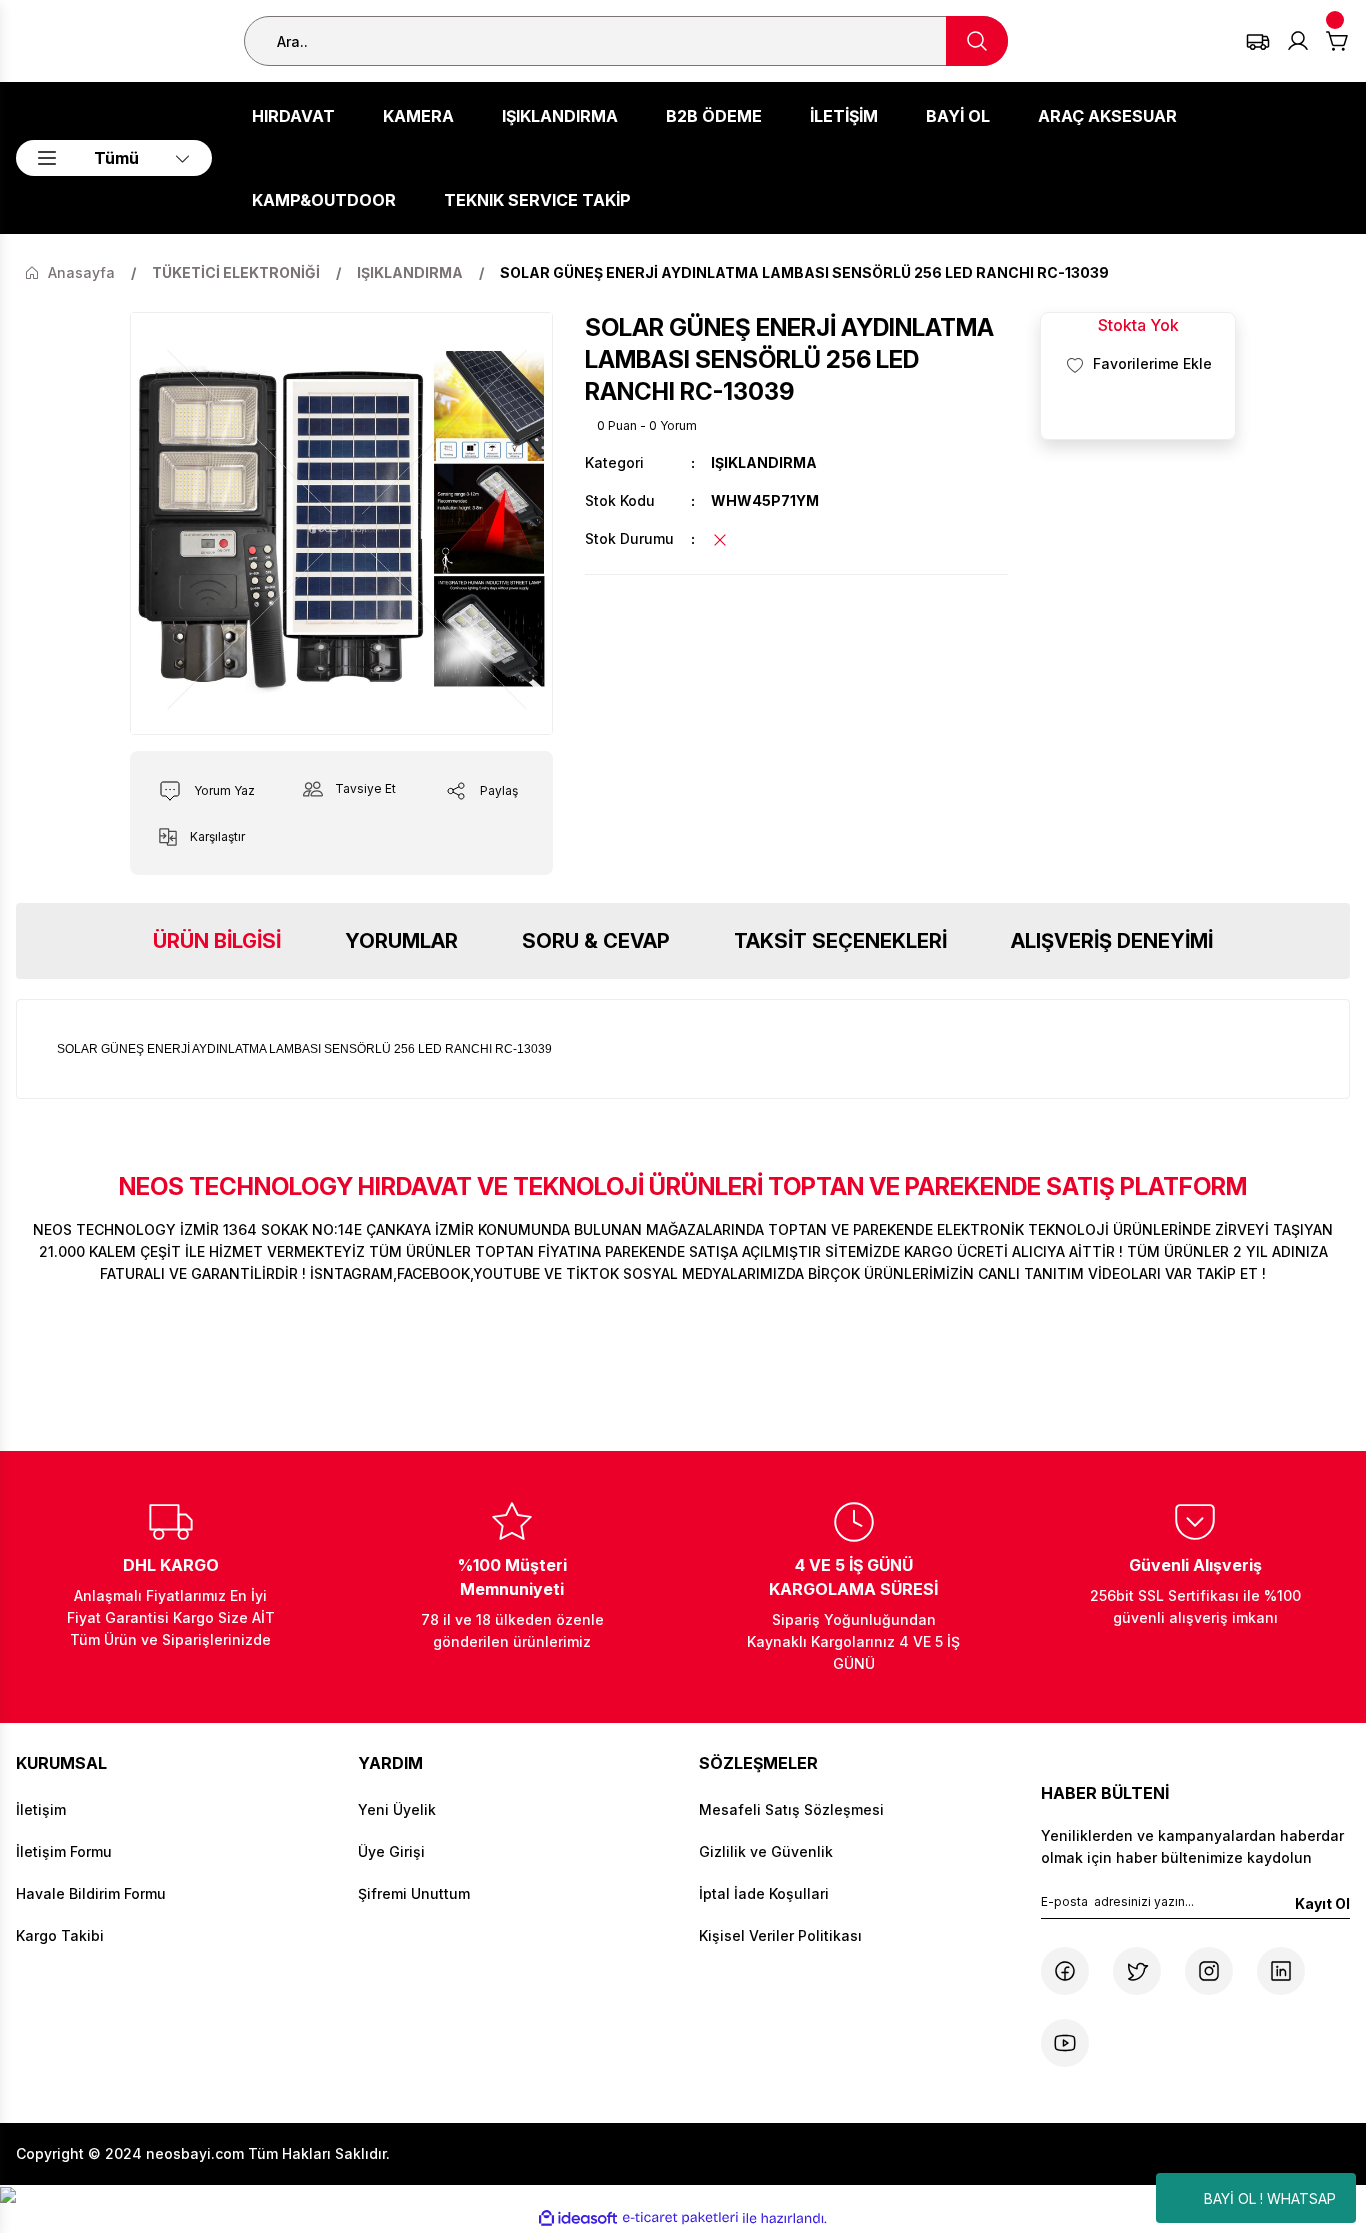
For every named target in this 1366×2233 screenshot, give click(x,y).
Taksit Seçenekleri (840, 941)
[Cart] (1338, 41)
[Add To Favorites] (1138, 364)
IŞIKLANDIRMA (764, 462)
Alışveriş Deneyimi (1112, 941)
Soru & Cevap (596, 941)
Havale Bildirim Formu (91, 1893)
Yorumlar (401, 941)
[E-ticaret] (680, 2218)
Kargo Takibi (60, 1935)
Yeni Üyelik (397, 1809)
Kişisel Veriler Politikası (780, 1935)
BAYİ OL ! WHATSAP (1270, 2198)
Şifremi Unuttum (414, 1893)
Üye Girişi (391, 1851)
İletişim (41, 1809)
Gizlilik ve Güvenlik (766, 1851)
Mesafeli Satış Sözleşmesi (791, 1809)
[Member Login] (1298, 41)
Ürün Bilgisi (217, 941)
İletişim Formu (64, 1851)
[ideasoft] (578, 2218)
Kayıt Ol (1322, 1903)
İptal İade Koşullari (764, 1893)
